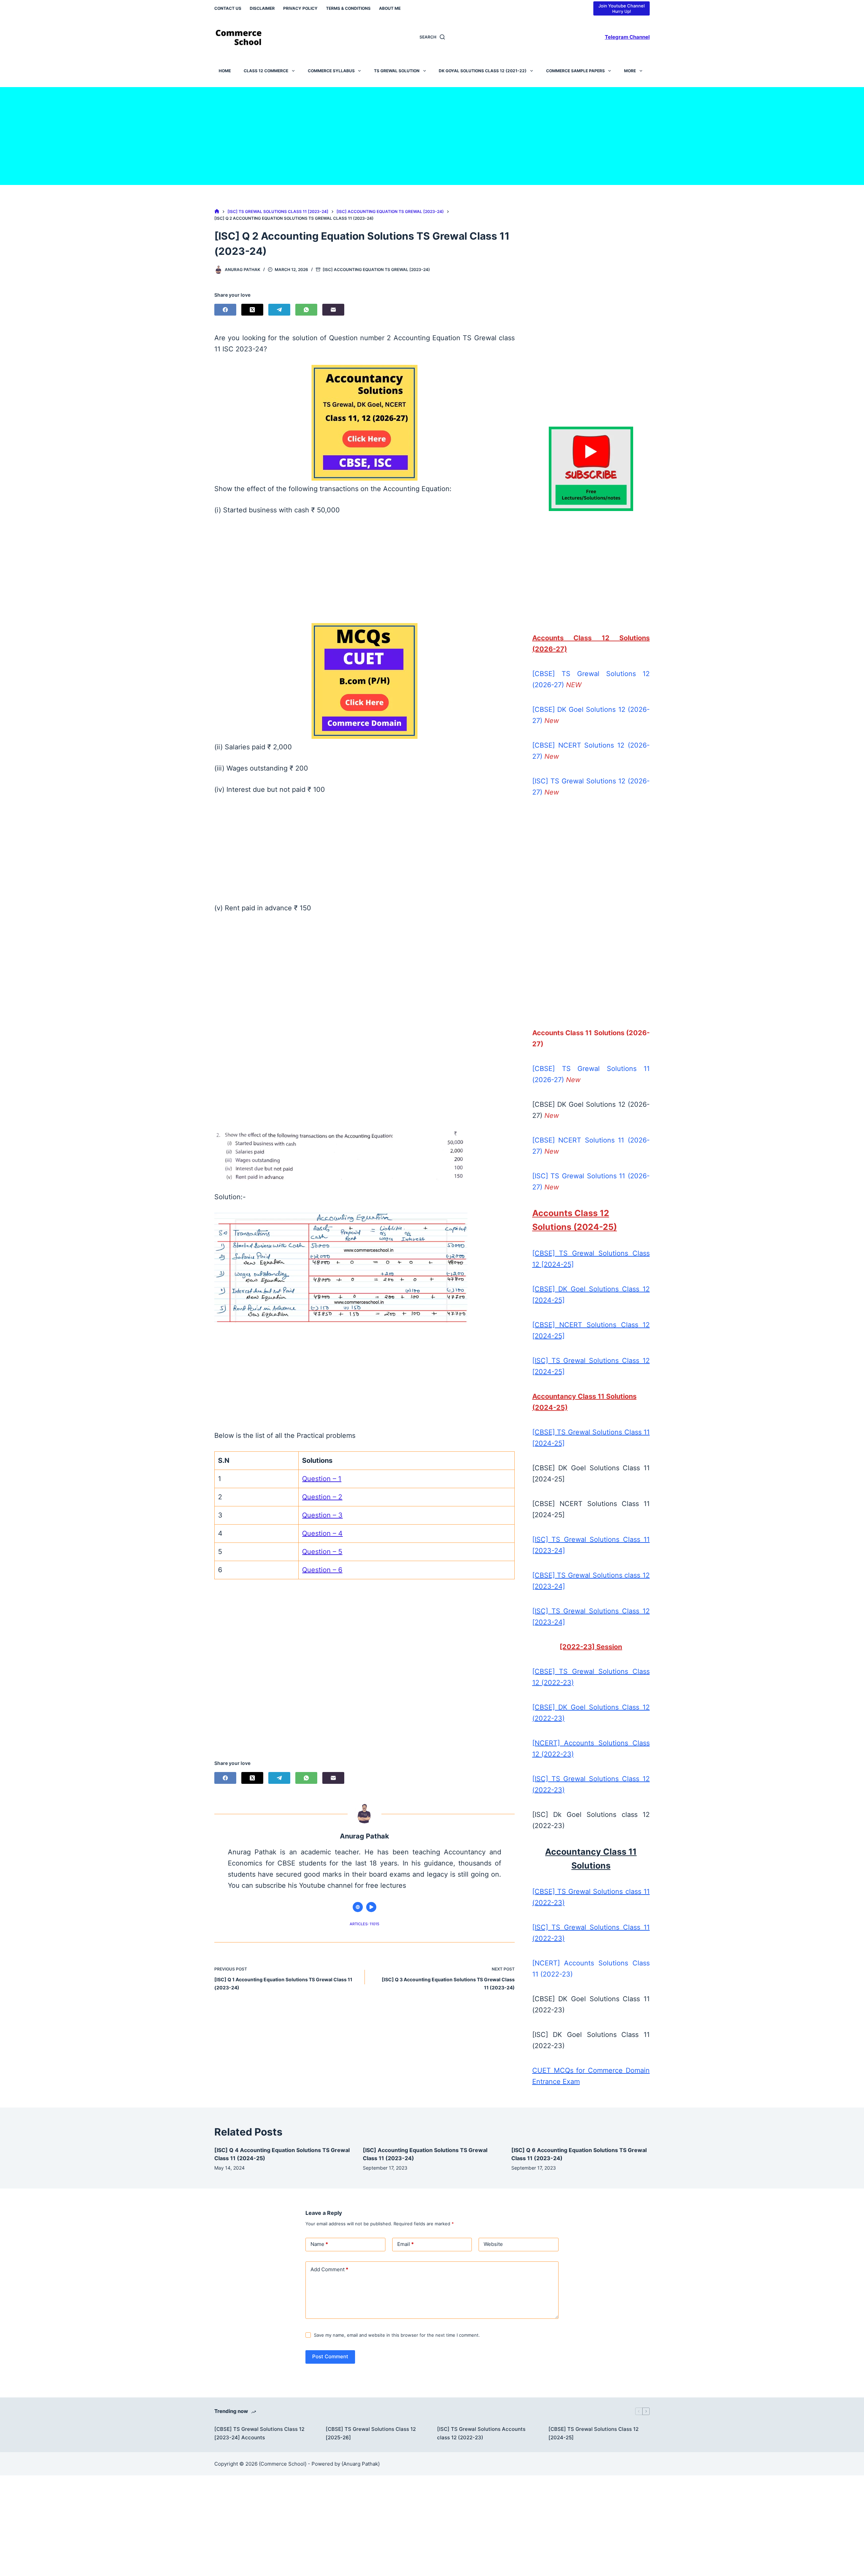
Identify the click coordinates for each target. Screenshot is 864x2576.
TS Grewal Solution (397, 71)
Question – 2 (322, 1497)
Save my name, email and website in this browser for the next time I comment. (397, 2335)
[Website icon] (358, 1907)
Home (225, 71)
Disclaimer (262, 8)
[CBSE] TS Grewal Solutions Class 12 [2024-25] (593, 2433)
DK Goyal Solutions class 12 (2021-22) (483, 71)
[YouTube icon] (371, 1907)
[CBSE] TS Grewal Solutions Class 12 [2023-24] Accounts (259, 2433)
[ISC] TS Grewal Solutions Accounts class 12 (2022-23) (481, 2433)
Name (319, 2244)
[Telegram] (279, 310)
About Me (390, 8)
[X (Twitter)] (252, 310)
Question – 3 (322, 1515)
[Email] (333, 310)
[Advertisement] (432, 134)
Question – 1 (322, 1479)
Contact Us (228, 8)
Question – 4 (322, 1533)
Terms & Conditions (348, 8)
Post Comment (330, 2356)
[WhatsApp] (306, 310)
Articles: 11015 (364, 1924)
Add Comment (329, 2269)
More (630, 71)
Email (406, 2244)
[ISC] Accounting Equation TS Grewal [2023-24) (376, 270)
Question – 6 (322, 1570)
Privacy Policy (300, 8)
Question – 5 (322, 1552)
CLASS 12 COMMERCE (266, 71)
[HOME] (217, 211)
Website (493, 2244)
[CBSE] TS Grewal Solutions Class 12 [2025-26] (371, 2433)
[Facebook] (225, 310)
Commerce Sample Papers (575, 71)
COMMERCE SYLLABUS (331, 71)
